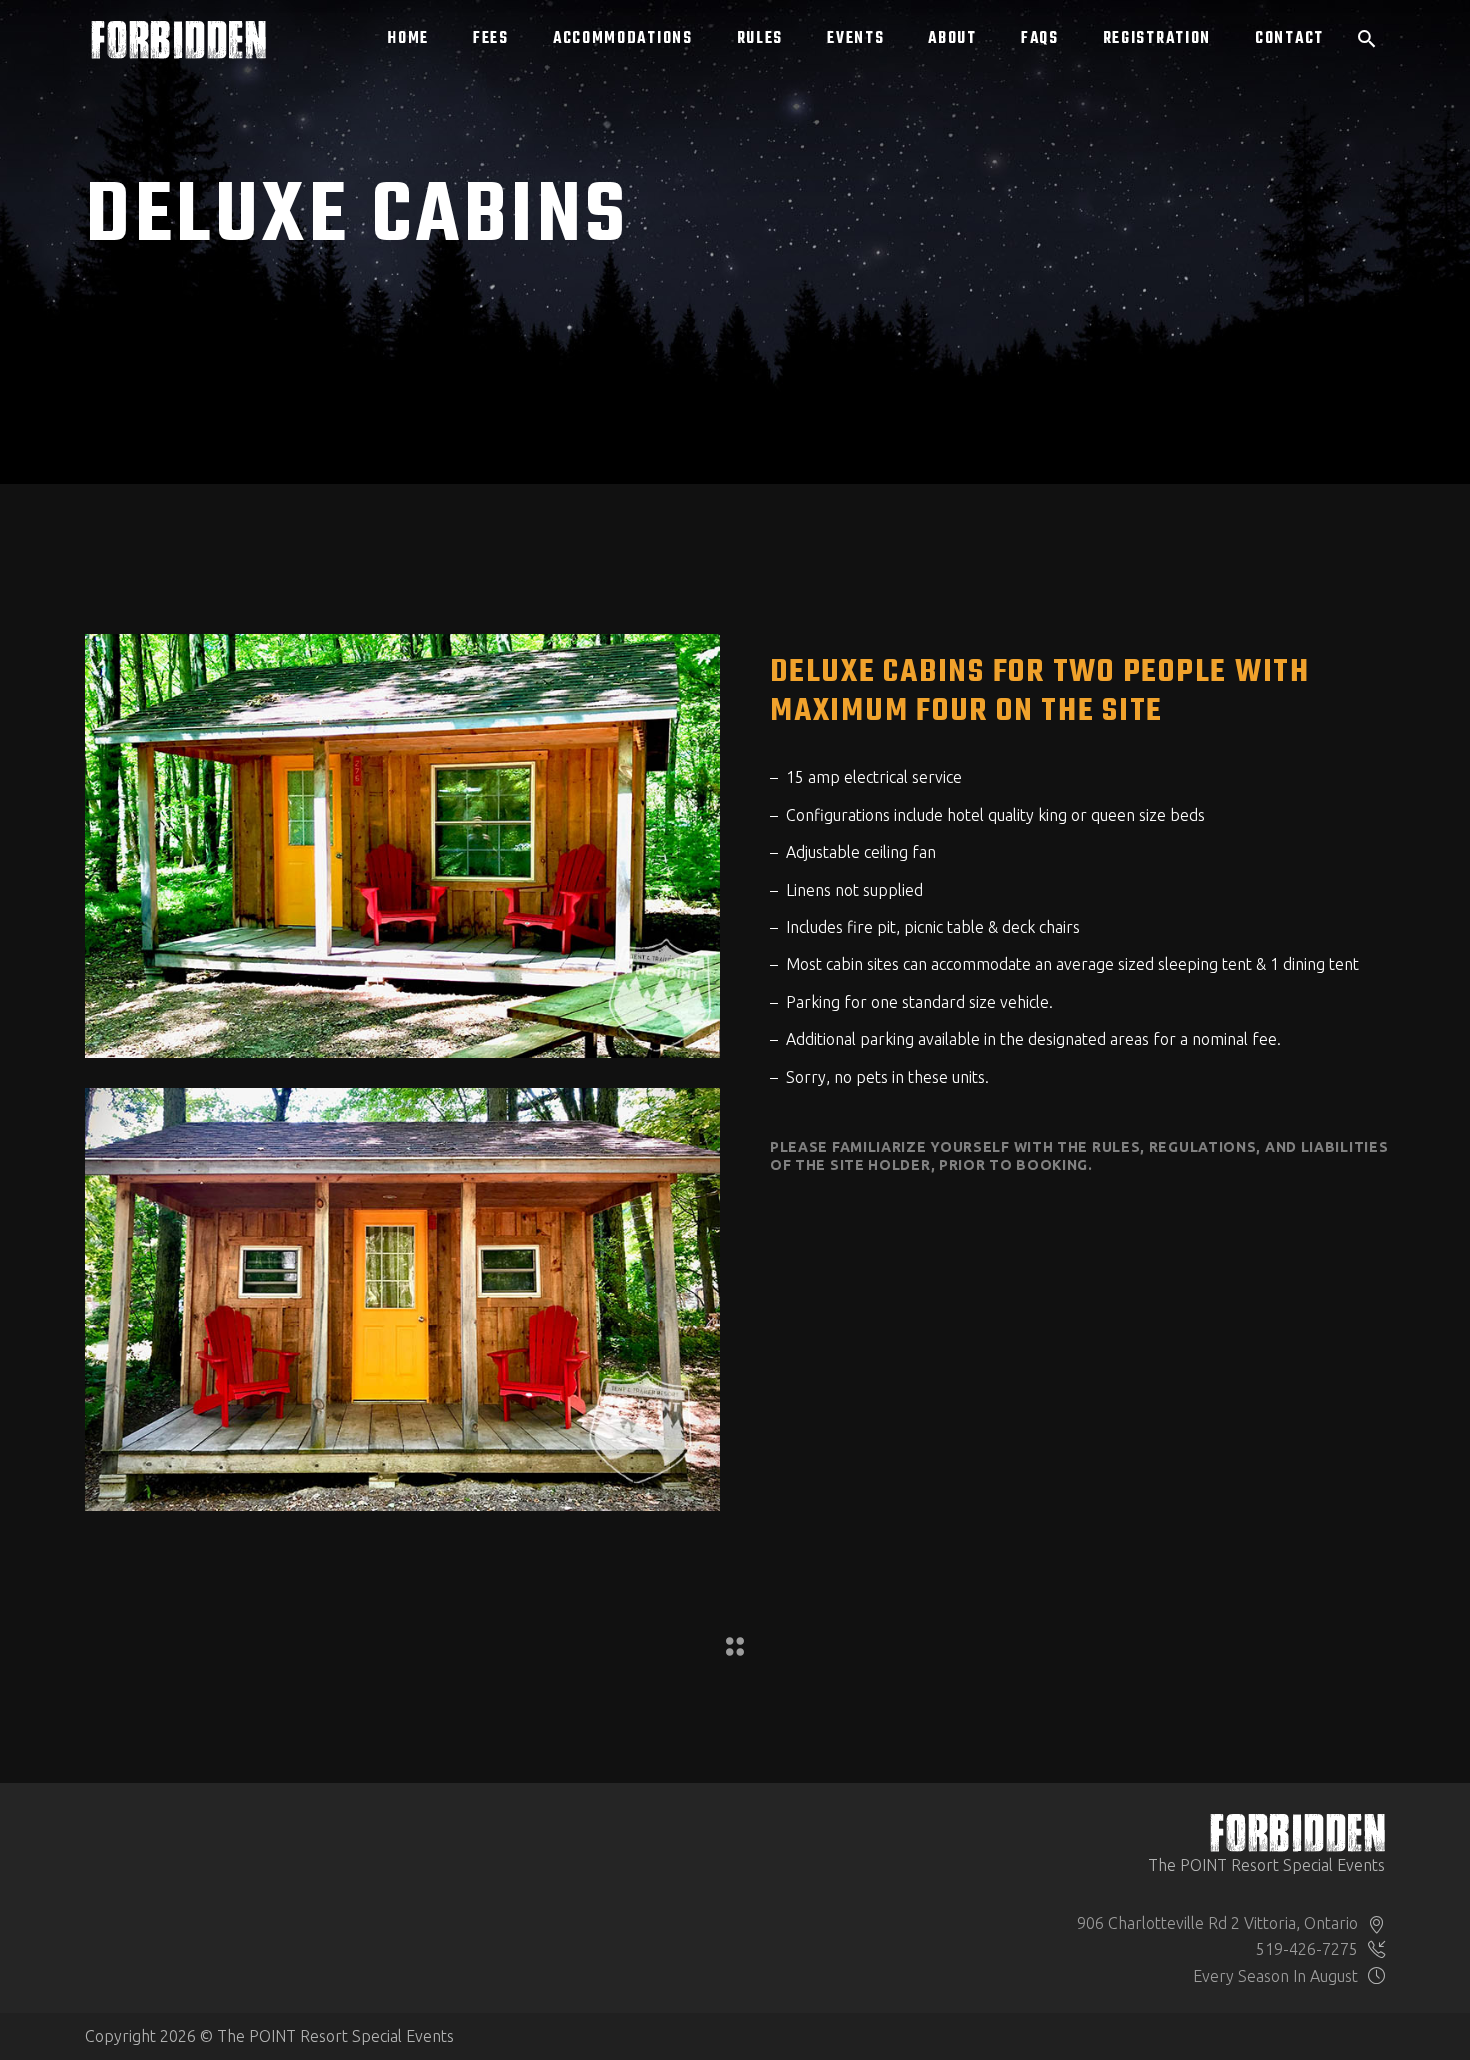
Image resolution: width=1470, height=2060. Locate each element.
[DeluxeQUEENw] (402, 1299)
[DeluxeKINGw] (402, 845)
